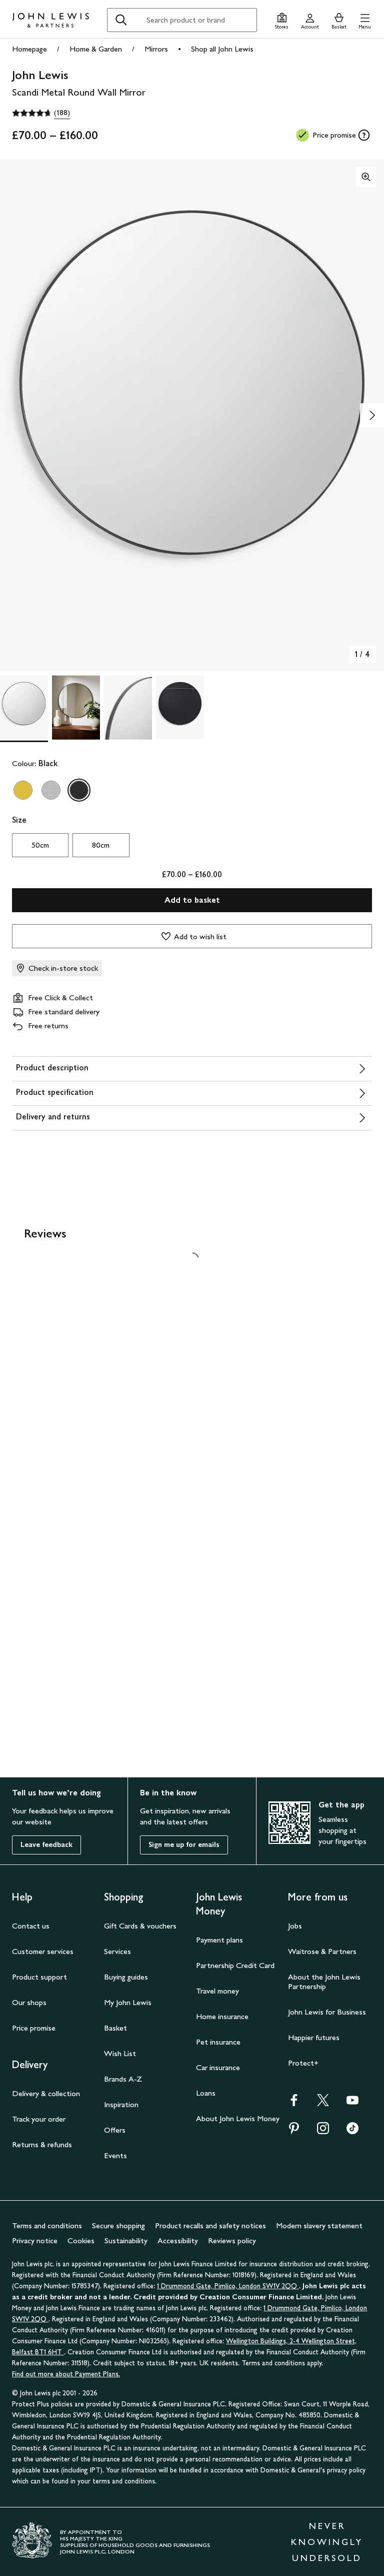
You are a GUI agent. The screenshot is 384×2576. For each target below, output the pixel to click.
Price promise (34, 2028)
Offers (115, 2130)
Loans (206, 2093)
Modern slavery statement (319, 2225)
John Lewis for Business (327, 2012)
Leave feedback (46, 1845)
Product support (39, 1977)
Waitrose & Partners (322, 1951)
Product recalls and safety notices (210, 2225)
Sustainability (126, 2240)
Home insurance (222, 2016)
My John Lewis (128, 2002)
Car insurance (218, 2067)
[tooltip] (364, 135)
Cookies (81, 2240)
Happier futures (314, 2037)
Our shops (29, 2002)
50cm (40, 845)
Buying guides (126, 1977)
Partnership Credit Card (235, 1965)
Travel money (217, 1991)
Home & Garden (96, 49)
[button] (365, 20)
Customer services (43, 1951)
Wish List (120, 2053)
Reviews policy (232, 2240)
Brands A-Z (123, 2079)
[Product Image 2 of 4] (76, 708)
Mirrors (156, 49)
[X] (323, 2103)
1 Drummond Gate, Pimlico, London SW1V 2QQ (228, 2286)
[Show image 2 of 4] (372, 415)
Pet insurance (218, 2042)
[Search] (121, 20)
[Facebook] (294, 2103)
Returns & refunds (42, 2144)
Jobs (295, 1926)
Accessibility (178, 2240)
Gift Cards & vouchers (140, 1926)
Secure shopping (118, 2225)
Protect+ (303, 2063)
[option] (23, 790)
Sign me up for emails (184, 1845)
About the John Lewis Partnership (324, 1982)
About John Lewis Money (238, 2118)
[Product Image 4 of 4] (180, 708)
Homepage (29, 49)
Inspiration (121, 2104)
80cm (101, 845)
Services (117, 1951)
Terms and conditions (47, 2225)
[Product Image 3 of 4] (128, 708)
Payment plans (219, 1940)
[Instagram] (323, 2131)
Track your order (39, 2119)
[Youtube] (352, 2103)
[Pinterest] (294, 2131)
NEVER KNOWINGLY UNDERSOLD (327, 2542)
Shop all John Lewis (222, 49)
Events (115, 2155)
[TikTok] (352, 2131)
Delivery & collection (46, 2093)
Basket (115, 2028)
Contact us (31, 1926)
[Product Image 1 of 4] (24, 708)
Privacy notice (35, 2240)
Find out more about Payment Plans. (66, 2374)
